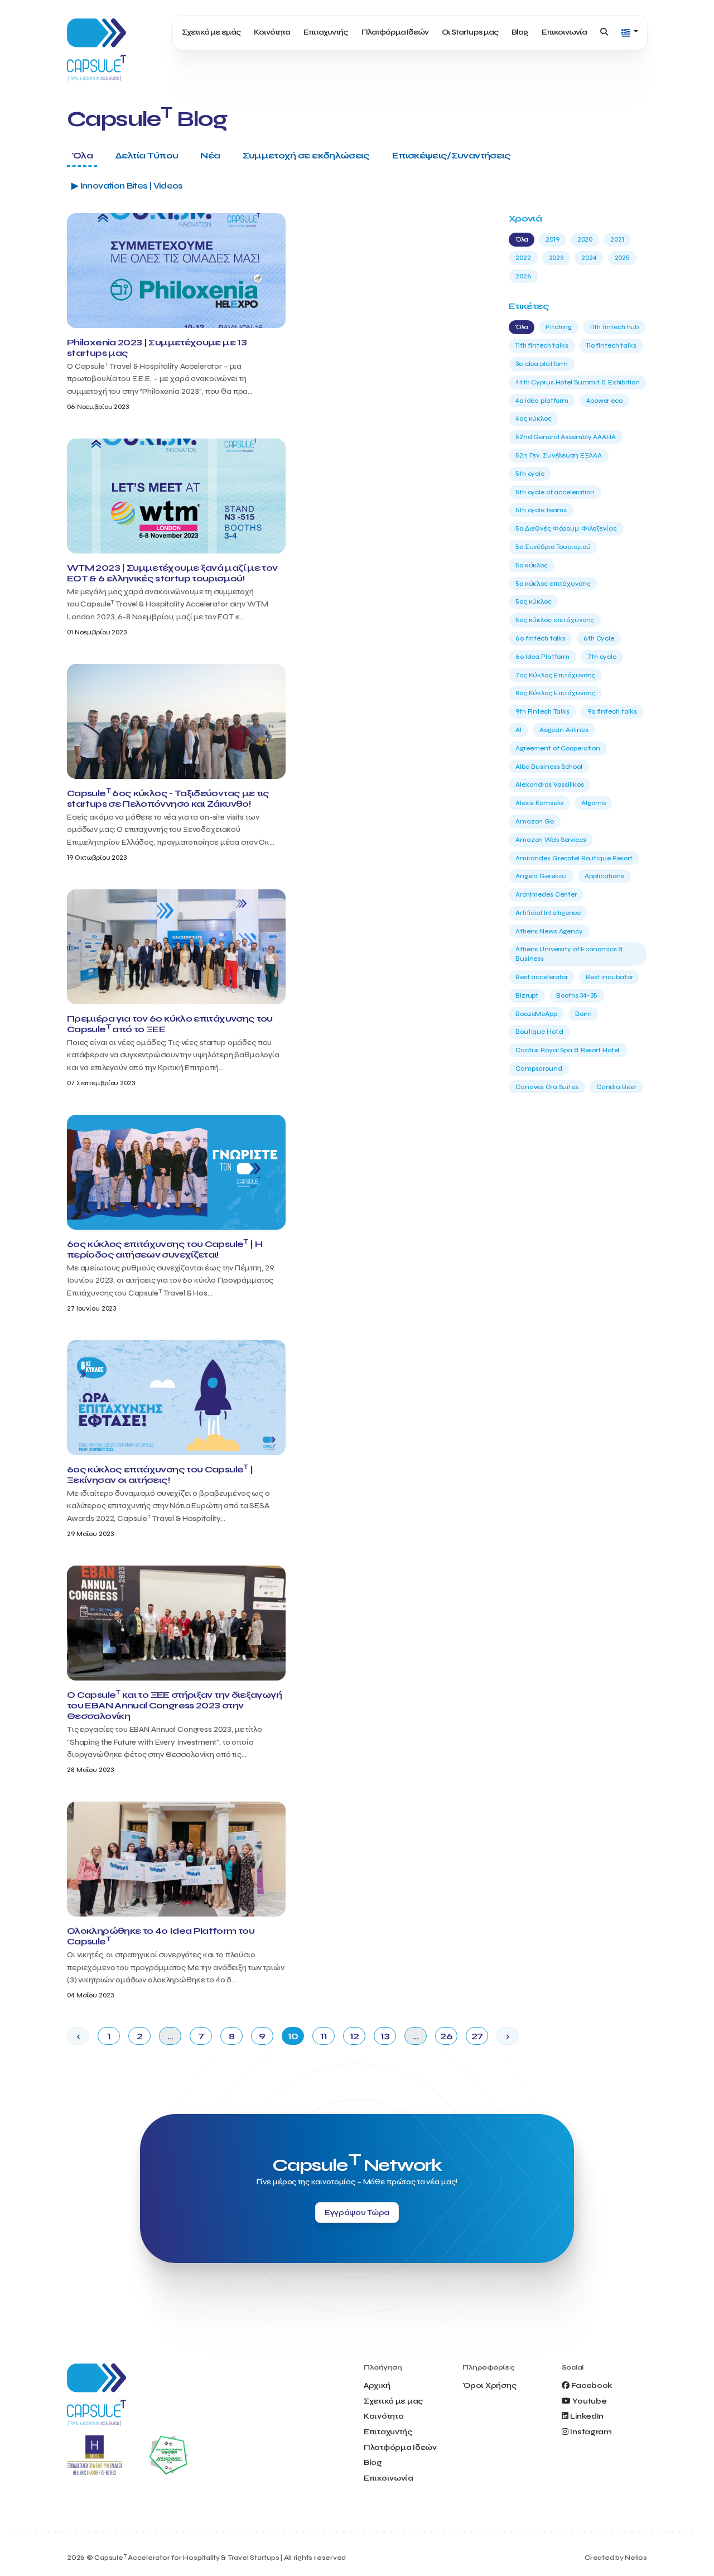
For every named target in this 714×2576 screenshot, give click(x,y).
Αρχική (377, 2385)
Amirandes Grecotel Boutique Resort (574, 858)
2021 (617, 239)
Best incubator (609, 977)
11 (324, 2036)
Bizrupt (527, 995)
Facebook (592, 2385)
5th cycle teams (541, 510)
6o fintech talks (541, 638)
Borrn (583, 1014)
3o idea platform (542, 364)
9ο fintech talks (612, 711)
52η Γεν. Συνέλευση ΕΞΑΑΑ (559, 455)
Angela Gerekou (541, 876)
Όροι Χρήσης (489, 2385)
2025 (623, 258)
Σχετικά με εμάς (211, 32)
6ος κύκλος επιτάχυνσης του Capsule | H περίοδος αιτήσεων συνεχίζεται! (165, 1249)
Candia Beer (616, 1087)
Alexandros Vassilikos (549, 784)
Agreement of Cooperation (558, 748)
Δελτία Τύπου (146, 155)
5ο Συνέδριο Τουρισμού (553, 547)
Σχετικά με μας (393, 2401)
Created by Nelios (616, 2558)
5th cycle (530, 474)
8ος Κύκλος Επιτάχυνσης (555, 693)
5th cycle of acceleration (555, 492)
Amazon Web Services (551, 840)
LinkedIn (587, 2416)
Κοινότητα (272, 32)
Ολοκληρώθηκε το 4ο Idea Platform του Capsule (161, 1936)
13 (385, 2036)
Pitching (559, 327)
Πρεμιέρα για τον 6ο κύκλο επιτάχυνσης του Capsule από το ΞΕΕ (170, 1024)
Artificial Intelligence (548, 913)
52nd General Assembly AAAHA (566, 437)
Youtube (589, 2401)
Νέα (210, 155)
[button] (630, 33)
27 (477, 2036)
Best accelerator (542, 977)
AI (518, 730)
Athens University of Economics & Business (569, 954)
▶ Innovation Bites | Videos (127, 186)
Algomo (593, 803)
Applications (604, 876)
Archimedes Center (546, 894)
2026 (524, 276)
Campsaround (539, 1068)
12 (354, 2036)
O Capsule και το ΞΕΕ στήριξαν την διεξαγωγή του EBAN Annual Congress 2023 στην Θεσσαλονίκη (174, 1705)
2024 (589, 258)
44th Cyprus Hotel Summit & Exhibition (578, 382)
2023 (556, 258)
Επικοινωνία (564, 32)
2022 (523, 258)
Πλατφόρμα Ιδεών (395, 32)
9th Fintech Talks (542, 711)
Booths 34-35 (577, 995)
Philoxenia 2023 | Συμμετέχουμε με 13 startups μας (157, 348)
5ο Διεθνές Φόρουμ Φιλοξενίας (566, 528)
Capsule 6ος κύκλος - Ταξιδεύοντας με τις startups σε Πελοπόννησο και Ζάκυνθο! (168, 798)
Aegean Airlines (564, 730)
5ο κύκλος (532, 565)
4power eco (604, 401)
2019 (553, 239)
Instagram (591, 2432)
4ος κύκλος (534, 418)
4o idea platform (542, 401)
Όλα (82, 155)
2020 (585, 239)
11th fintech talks (542, 345)
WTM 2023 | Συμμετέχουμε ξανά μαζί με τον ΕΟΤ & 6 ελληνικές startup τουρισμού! (172, 573)
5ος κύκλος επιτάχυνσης (555, 620)
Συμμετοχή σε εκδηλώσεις (306, 155)
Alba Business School (549, 767)
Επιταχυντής (325, 32)
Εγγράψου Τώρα (357, 2213)
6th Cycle (599, 638)
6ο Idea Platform (542, 657)
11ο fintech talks (611, 345)
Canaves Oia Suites (547, 1087)
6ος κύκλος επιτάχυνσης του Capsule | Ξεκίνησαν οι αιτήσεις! (160, 1475)
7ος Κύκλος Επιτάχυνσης (555, 675)
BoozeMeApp (536, 1014)
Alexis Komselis (539, 803)
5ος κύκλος (534, 601)
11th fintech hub (614, 327)
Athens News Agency (549, 931)
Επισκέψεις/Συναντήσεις (452, 155)
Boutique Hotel (539, 1032)
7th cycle (602, 657)
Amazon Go (535, 821)
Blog (520, 32)
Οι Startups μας (470, 32)
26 (446, 2036)
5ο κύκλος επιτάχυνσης (553, 584)
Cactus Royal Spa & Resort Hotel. (568, 1050)
